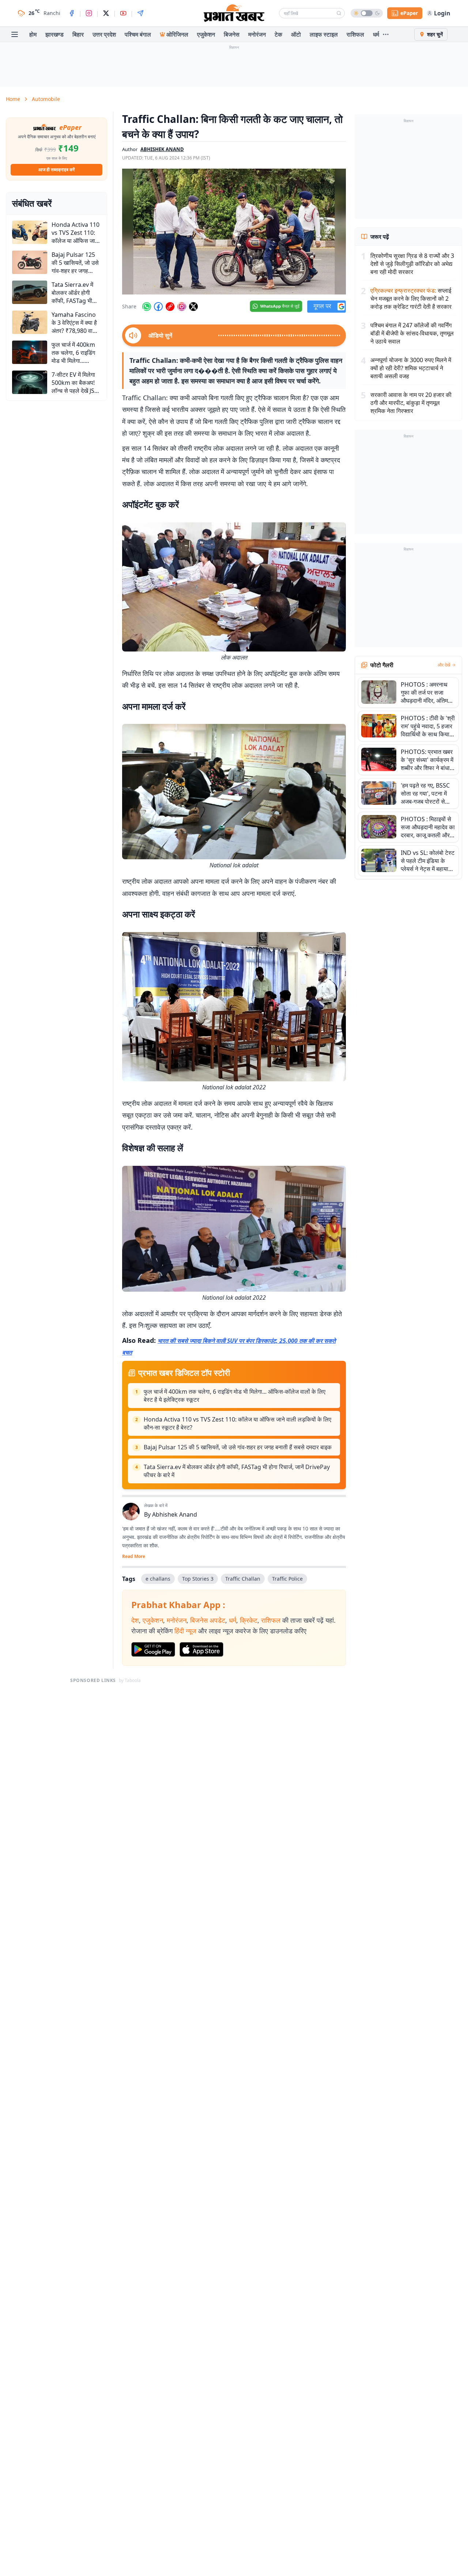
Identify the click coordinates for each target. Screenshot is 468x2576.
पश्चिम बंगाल (138, 34)
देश (135, 1620)
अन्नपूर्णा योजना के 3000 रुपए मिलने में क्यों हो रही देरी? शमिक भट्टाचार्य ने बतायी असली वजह (411, 368)
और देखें (444, 665)
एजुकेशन (206, 34)
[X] (106, 13)
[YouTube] (123, 13)
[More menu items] (386, 34)
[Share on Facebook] (158, 307)
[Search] (339, 13)
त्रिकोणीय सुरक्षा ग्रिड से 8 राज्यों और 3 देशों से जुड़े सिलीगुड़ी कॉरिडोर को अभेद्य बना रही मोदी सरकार (412, 264)
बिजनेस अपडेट (208, 1620)
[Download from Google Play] (153, 1649)
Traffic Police (287, 1579)
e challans (158, 1579)
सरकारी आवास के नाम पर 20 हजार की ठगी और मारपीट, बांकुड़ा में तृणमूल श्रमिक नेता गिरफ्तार (411, 403)
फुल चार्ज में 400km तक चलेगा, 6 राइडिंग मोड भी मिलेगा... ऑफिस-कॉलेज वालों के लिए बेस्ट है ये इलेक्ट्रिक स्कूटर (235, 1396)
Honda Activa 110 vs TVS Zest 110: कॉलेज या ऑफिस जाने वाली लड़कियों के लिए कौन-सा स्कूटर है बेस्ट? (237, 1423)
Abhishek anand (162, 149)
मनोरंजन (257, 34)
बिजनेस (232, 34)
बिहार (78, 34)
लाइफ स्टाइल (324, 34)
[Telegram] (140, 13)
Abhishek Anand (175, 1514)
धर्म (376, 34)
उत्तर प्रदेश (104, 34)
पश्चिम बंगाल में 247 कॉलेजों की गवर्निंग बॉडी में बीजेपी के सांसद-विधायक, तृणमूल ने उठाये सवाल (412, 333)
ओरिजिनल (177, 34)
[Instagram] (89, 13)
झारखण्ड (54, 34)
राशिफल (355, 34)
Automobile (46, 99)
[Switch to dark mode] (367, 13)
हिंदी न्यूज (185, 1631)
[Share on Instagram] (182, 307)
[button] (234, 232)
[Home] (234, 13)
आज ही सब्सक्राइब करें (56, 170)
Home (13, 99)
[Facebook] (72, 13)
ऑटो (296, 34)
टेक (278, 34)
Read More (134, 1557)
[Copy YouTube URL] (170, 307)
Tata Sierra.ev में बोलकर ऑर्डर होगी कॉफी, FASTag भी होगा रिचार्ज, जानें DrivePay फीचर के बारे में (237, 1471)
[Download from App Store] (201, 1649)
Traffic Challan (243, 1579)
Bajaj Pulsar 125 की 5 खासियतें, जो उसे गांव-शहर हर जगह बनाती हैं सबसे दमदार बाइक (238, 1447)
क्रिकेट (249, 1620)
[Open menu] (15, 34)
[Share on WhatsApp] (147, 307)
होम (33, 34)
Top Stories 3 (198, 1579)
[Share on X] (193, 307)
